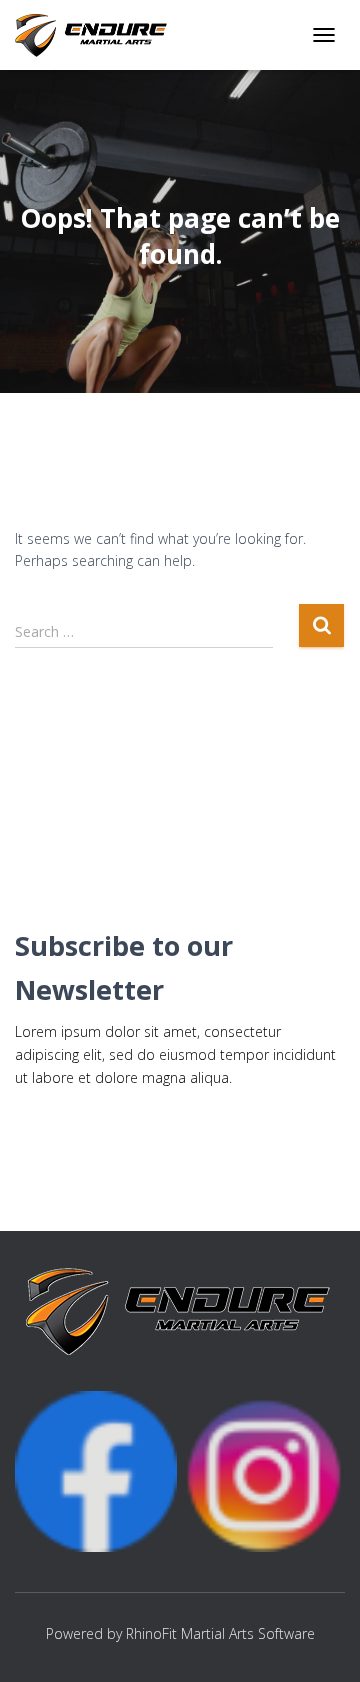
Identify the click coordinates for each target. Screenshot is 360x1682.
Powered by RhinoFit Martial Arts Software (180, 1633)
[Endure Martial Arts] (100, 35)
